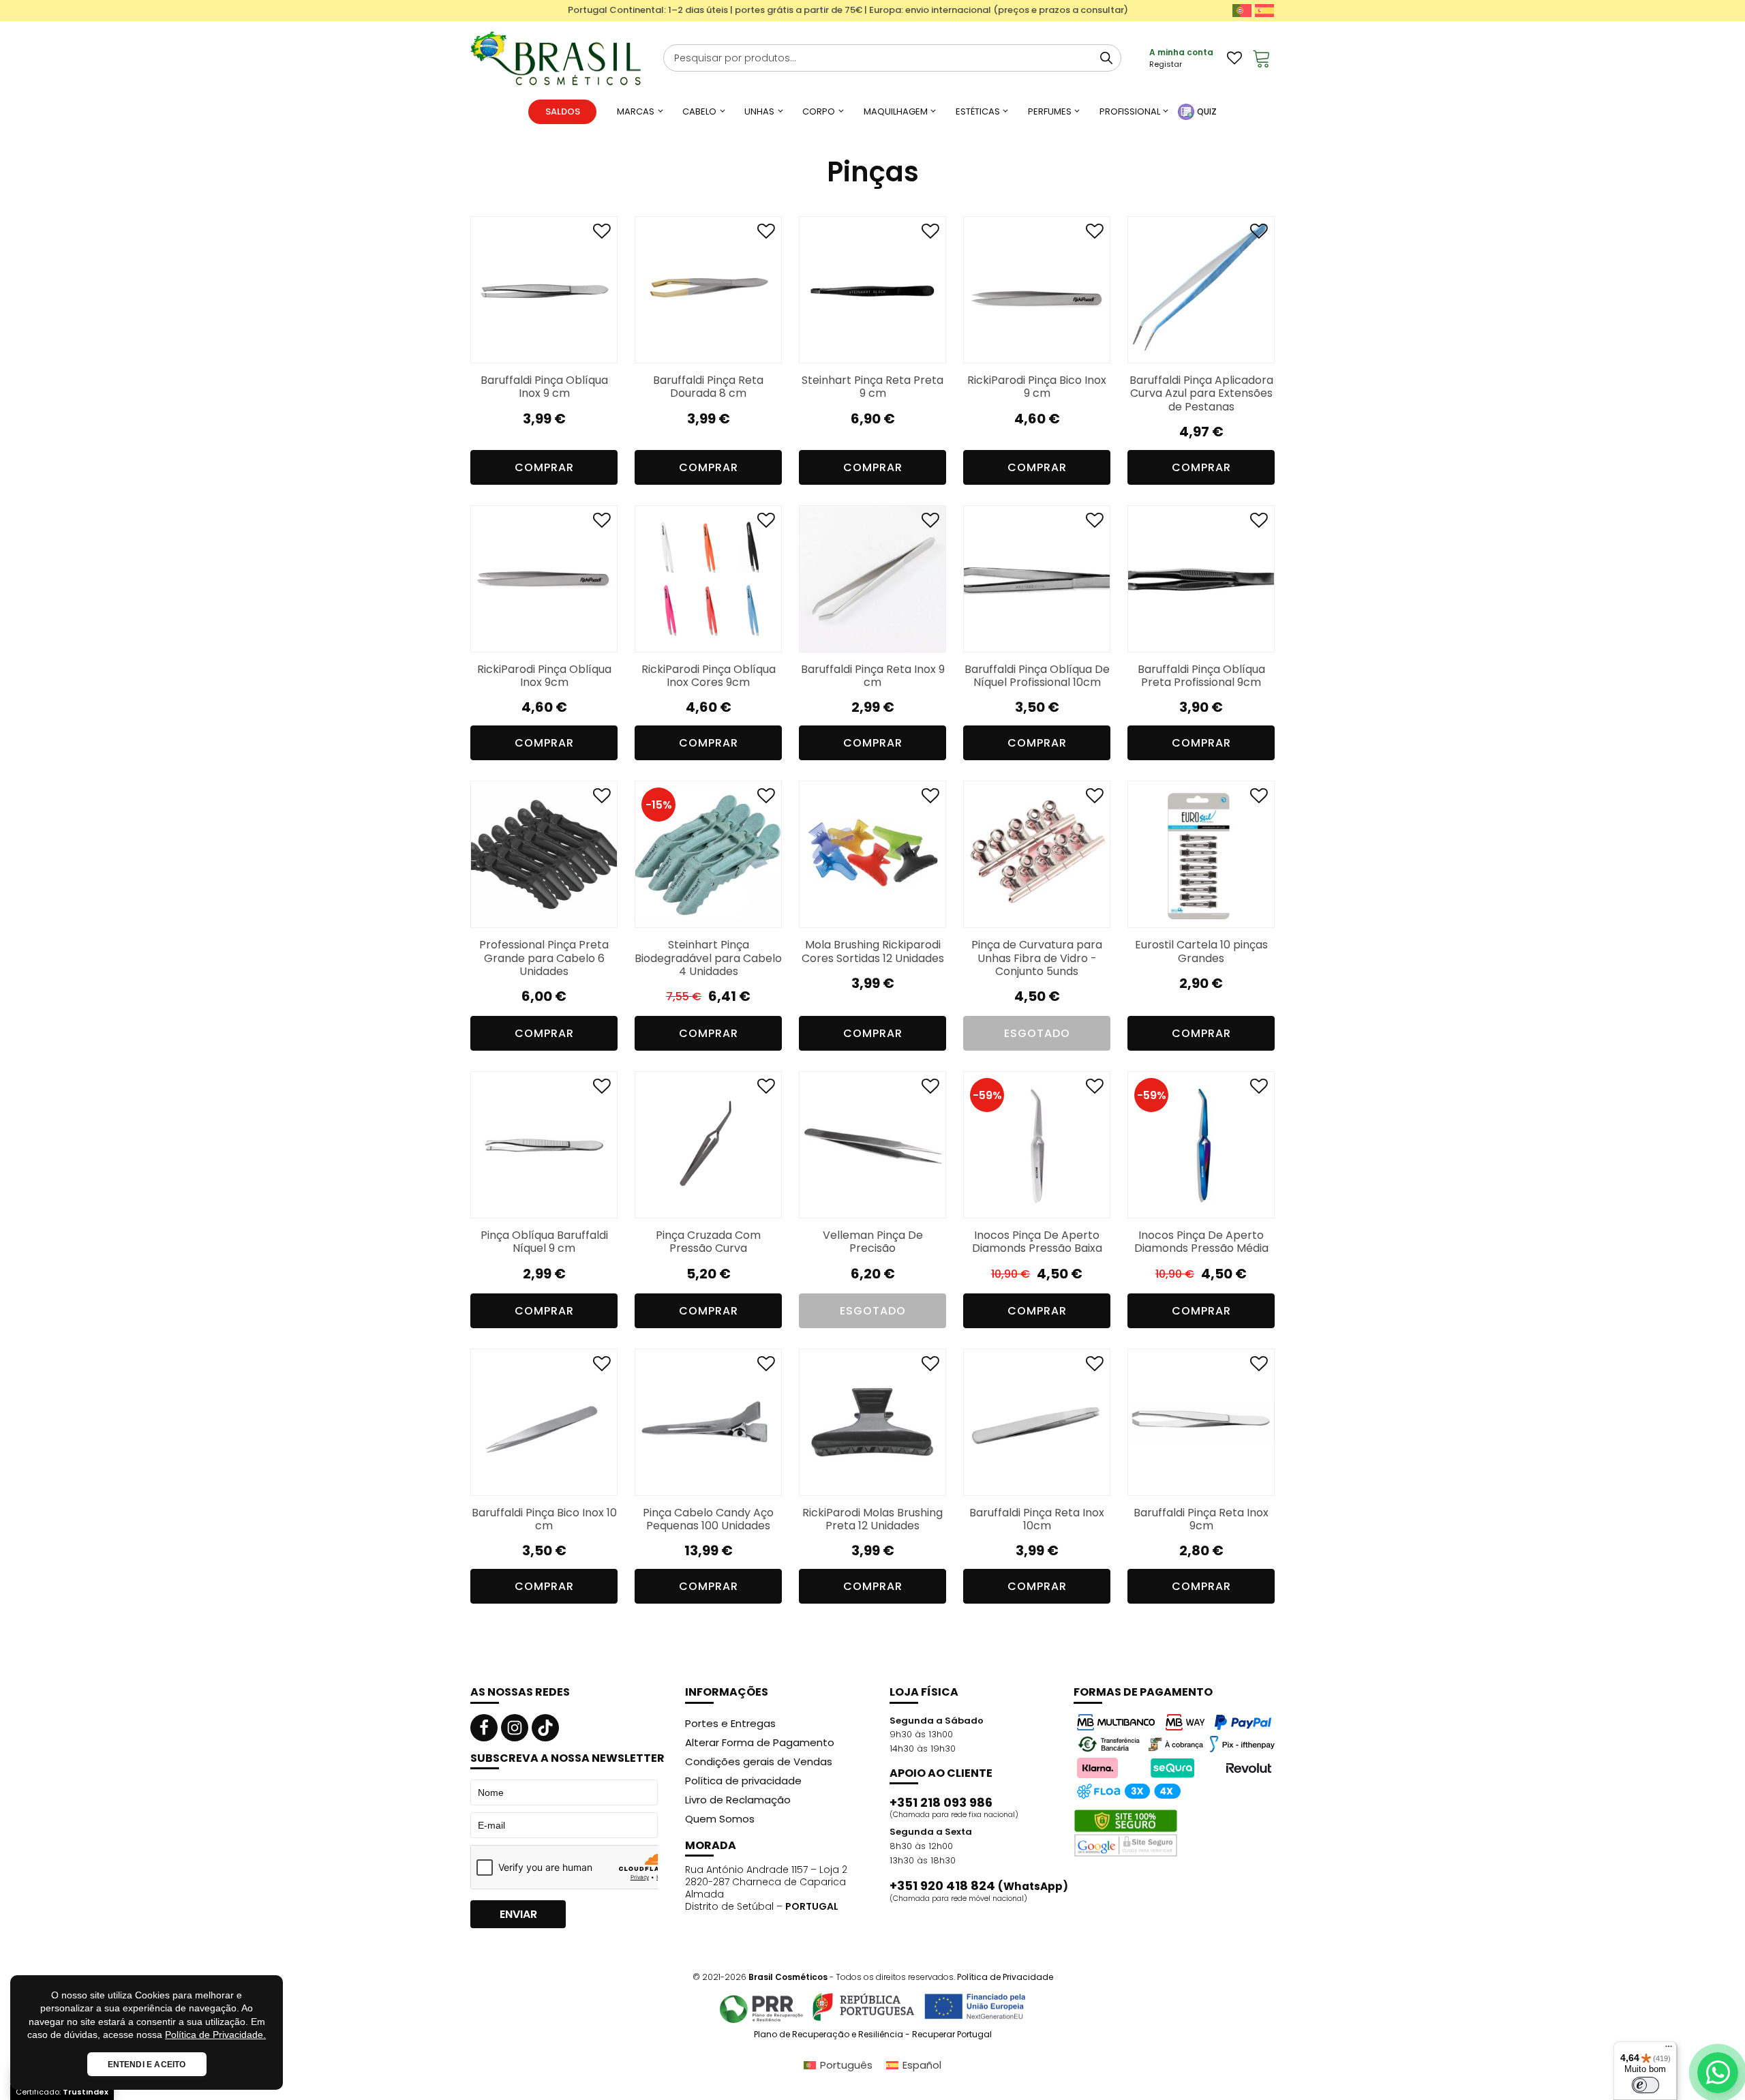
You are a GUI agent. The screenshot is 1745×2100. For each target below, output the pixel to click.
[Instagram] (515, 1728)
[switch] (1645, 2085)
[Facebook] (484, 1728)
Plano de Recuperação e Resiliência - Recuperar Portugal (873, 2035)
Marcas (636, 111)
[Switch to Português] (1242, 11)
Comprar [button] (544, 467)
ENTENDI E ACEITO (147, 2065)
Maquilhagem (896, 111)
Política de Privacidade (1005, 1977)
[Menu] (1669, 2050)
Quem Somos (720, 1819)
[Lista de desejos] (1234, 58)
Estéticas (978, 111)
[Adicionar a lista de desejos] (602, 234)
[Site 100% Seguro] (1126, 1833)
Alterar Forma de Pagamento (760, 1742)
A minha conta (1181, 52)
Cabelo (699, 111)
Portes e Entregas (730, 1723)
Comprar (709, 743)
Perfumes (1050, 111)
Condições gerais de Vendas (759, 1761)
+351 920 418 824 (979, 1886)
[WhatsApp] (1718, 2073)
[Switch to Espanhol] (1264, 11)
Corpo (819, 111)
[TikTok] (545, 1728)
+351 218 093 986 (941, 1803)
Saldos (563, 111)
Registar (1166, 64)
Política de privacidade (743, 1781)
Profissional (1130, 111)
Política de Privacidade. (215, 2035)
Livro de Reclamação (738, 1800)
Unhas (759, 111)
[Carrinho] (1262, 58)
